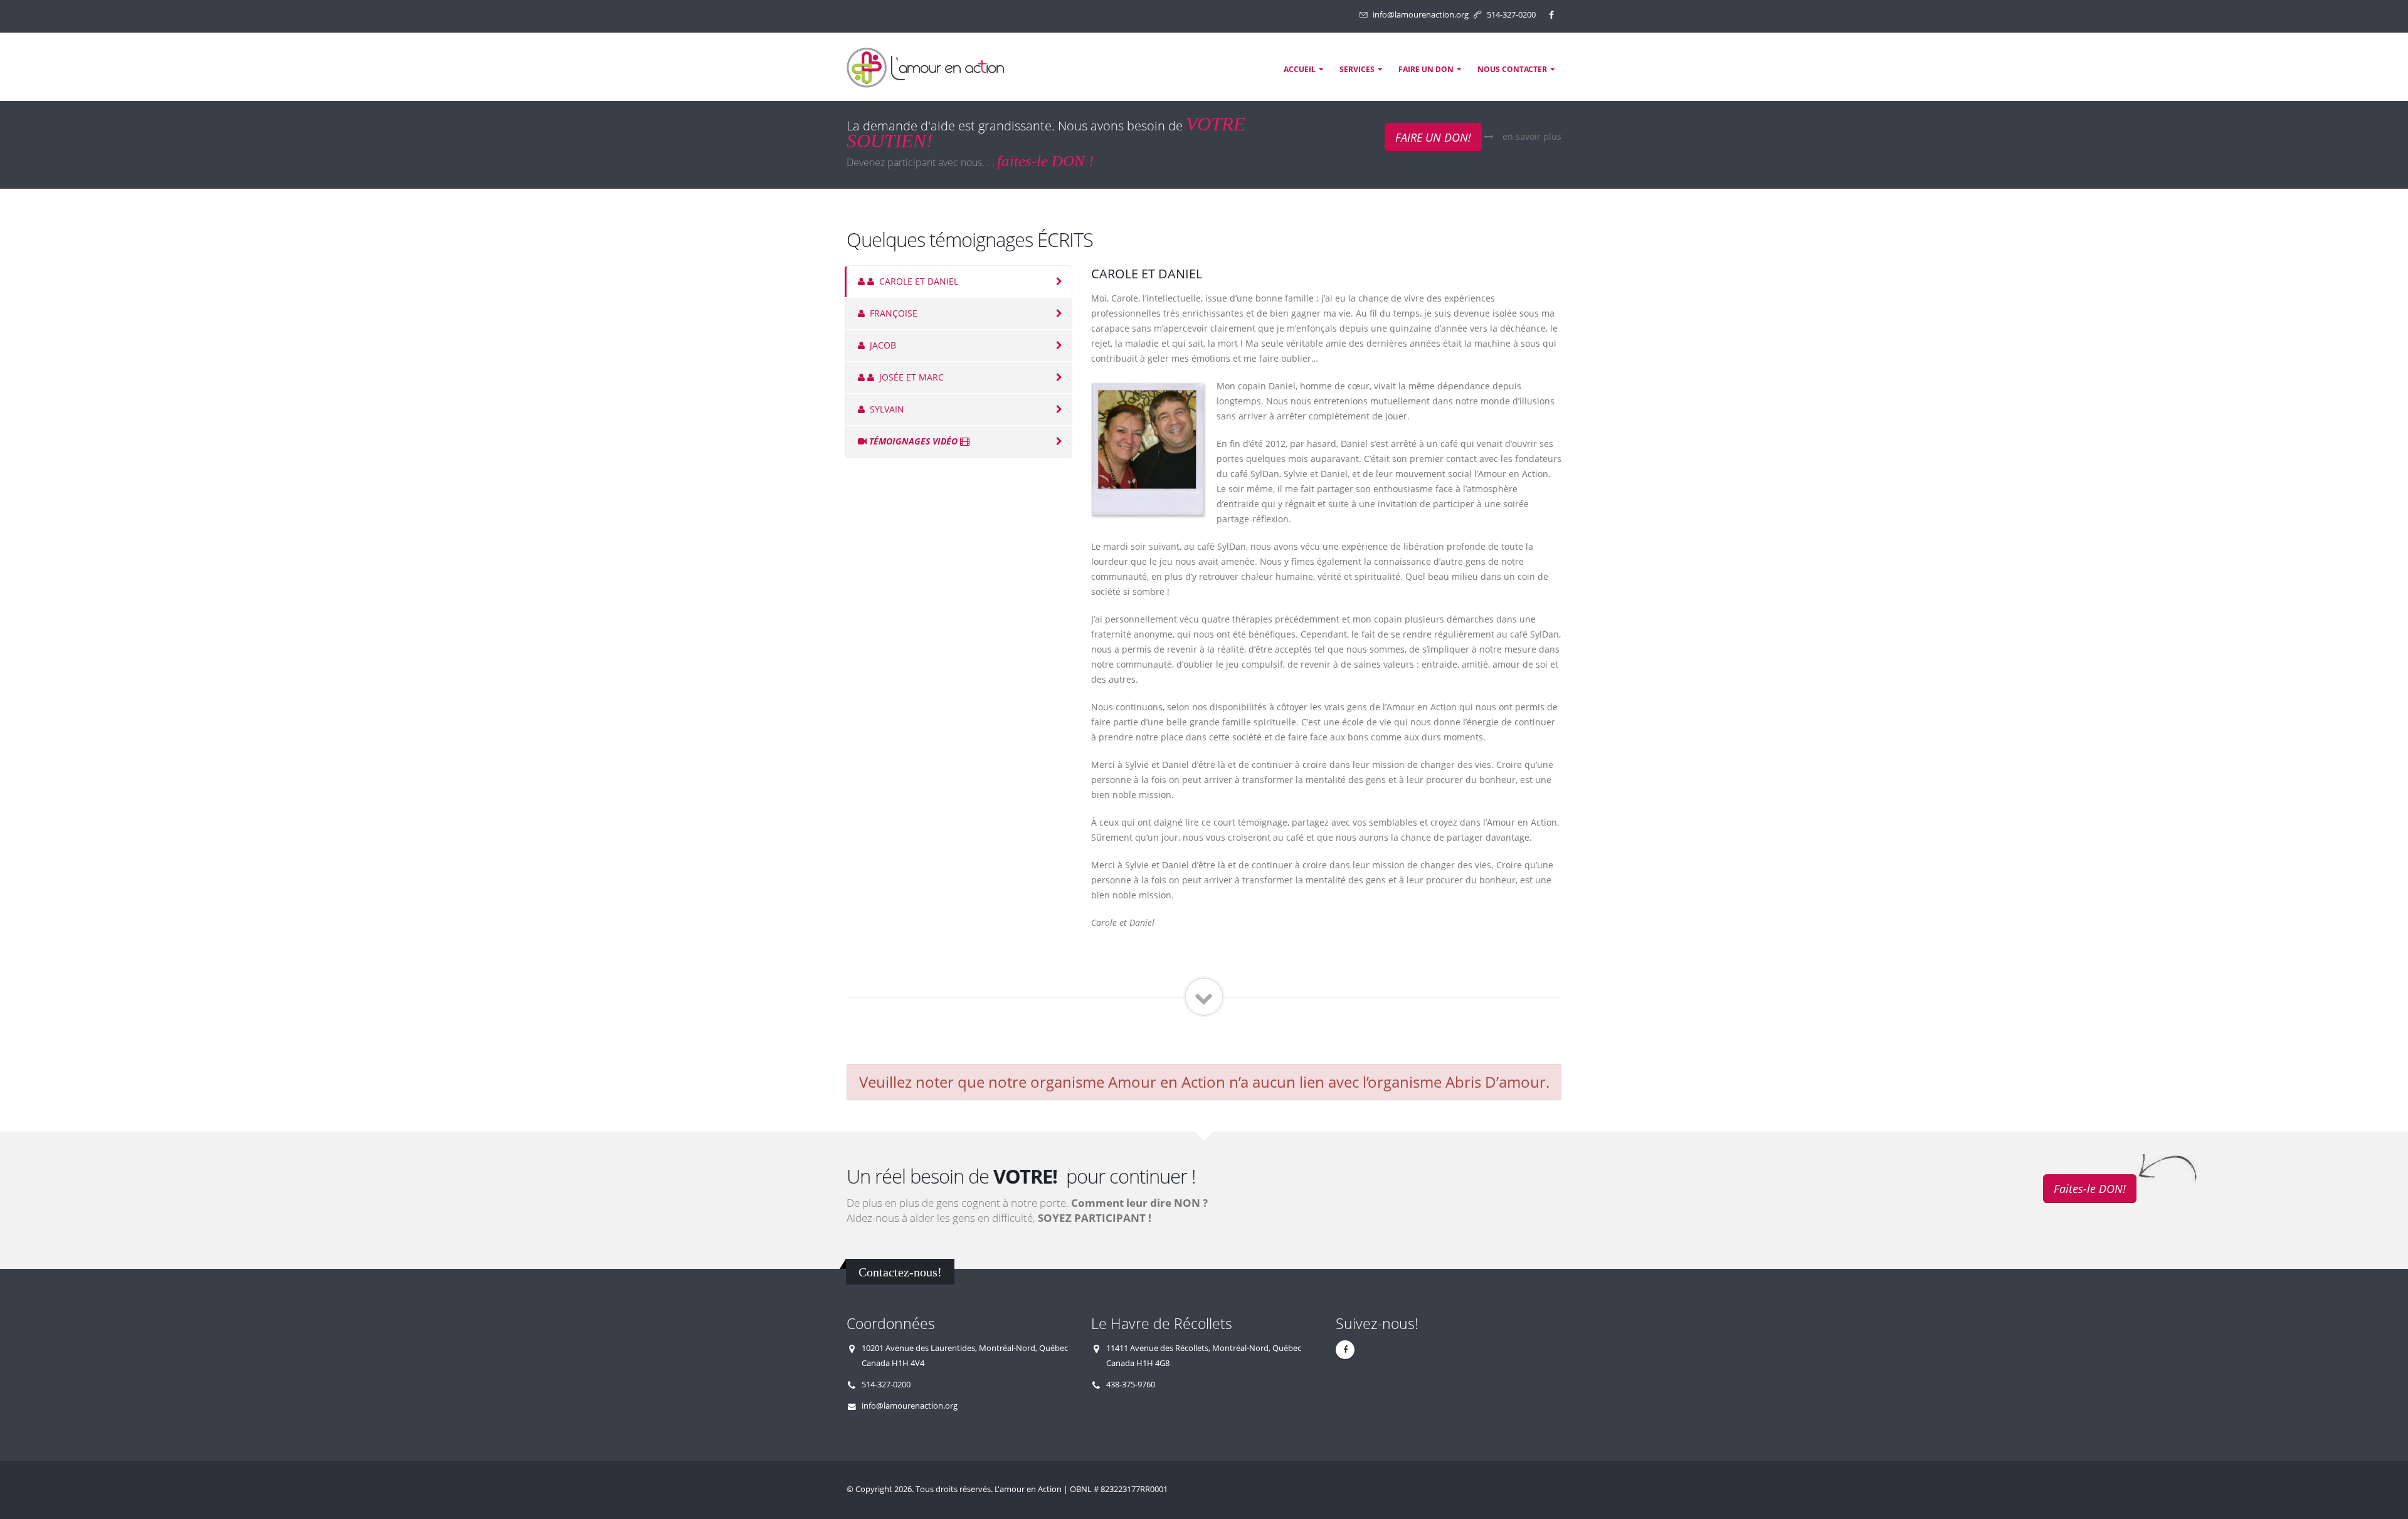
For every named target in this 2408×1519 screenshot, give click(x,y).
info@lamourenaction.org (1421, 15)
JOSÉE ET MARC (910, 377)
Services (1357, 69)
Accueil (1300, 69)
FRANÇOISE (892, 313)
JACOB (882, 345)
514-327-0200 (1511, 15)
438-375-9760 (1131, 1385)
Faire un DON (1426, 69)
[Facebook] (1551, 15)
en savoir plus (1532, 136)
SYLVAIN (886, 409)
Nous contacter (1512, 69)
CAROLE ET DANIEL (917, 281)
